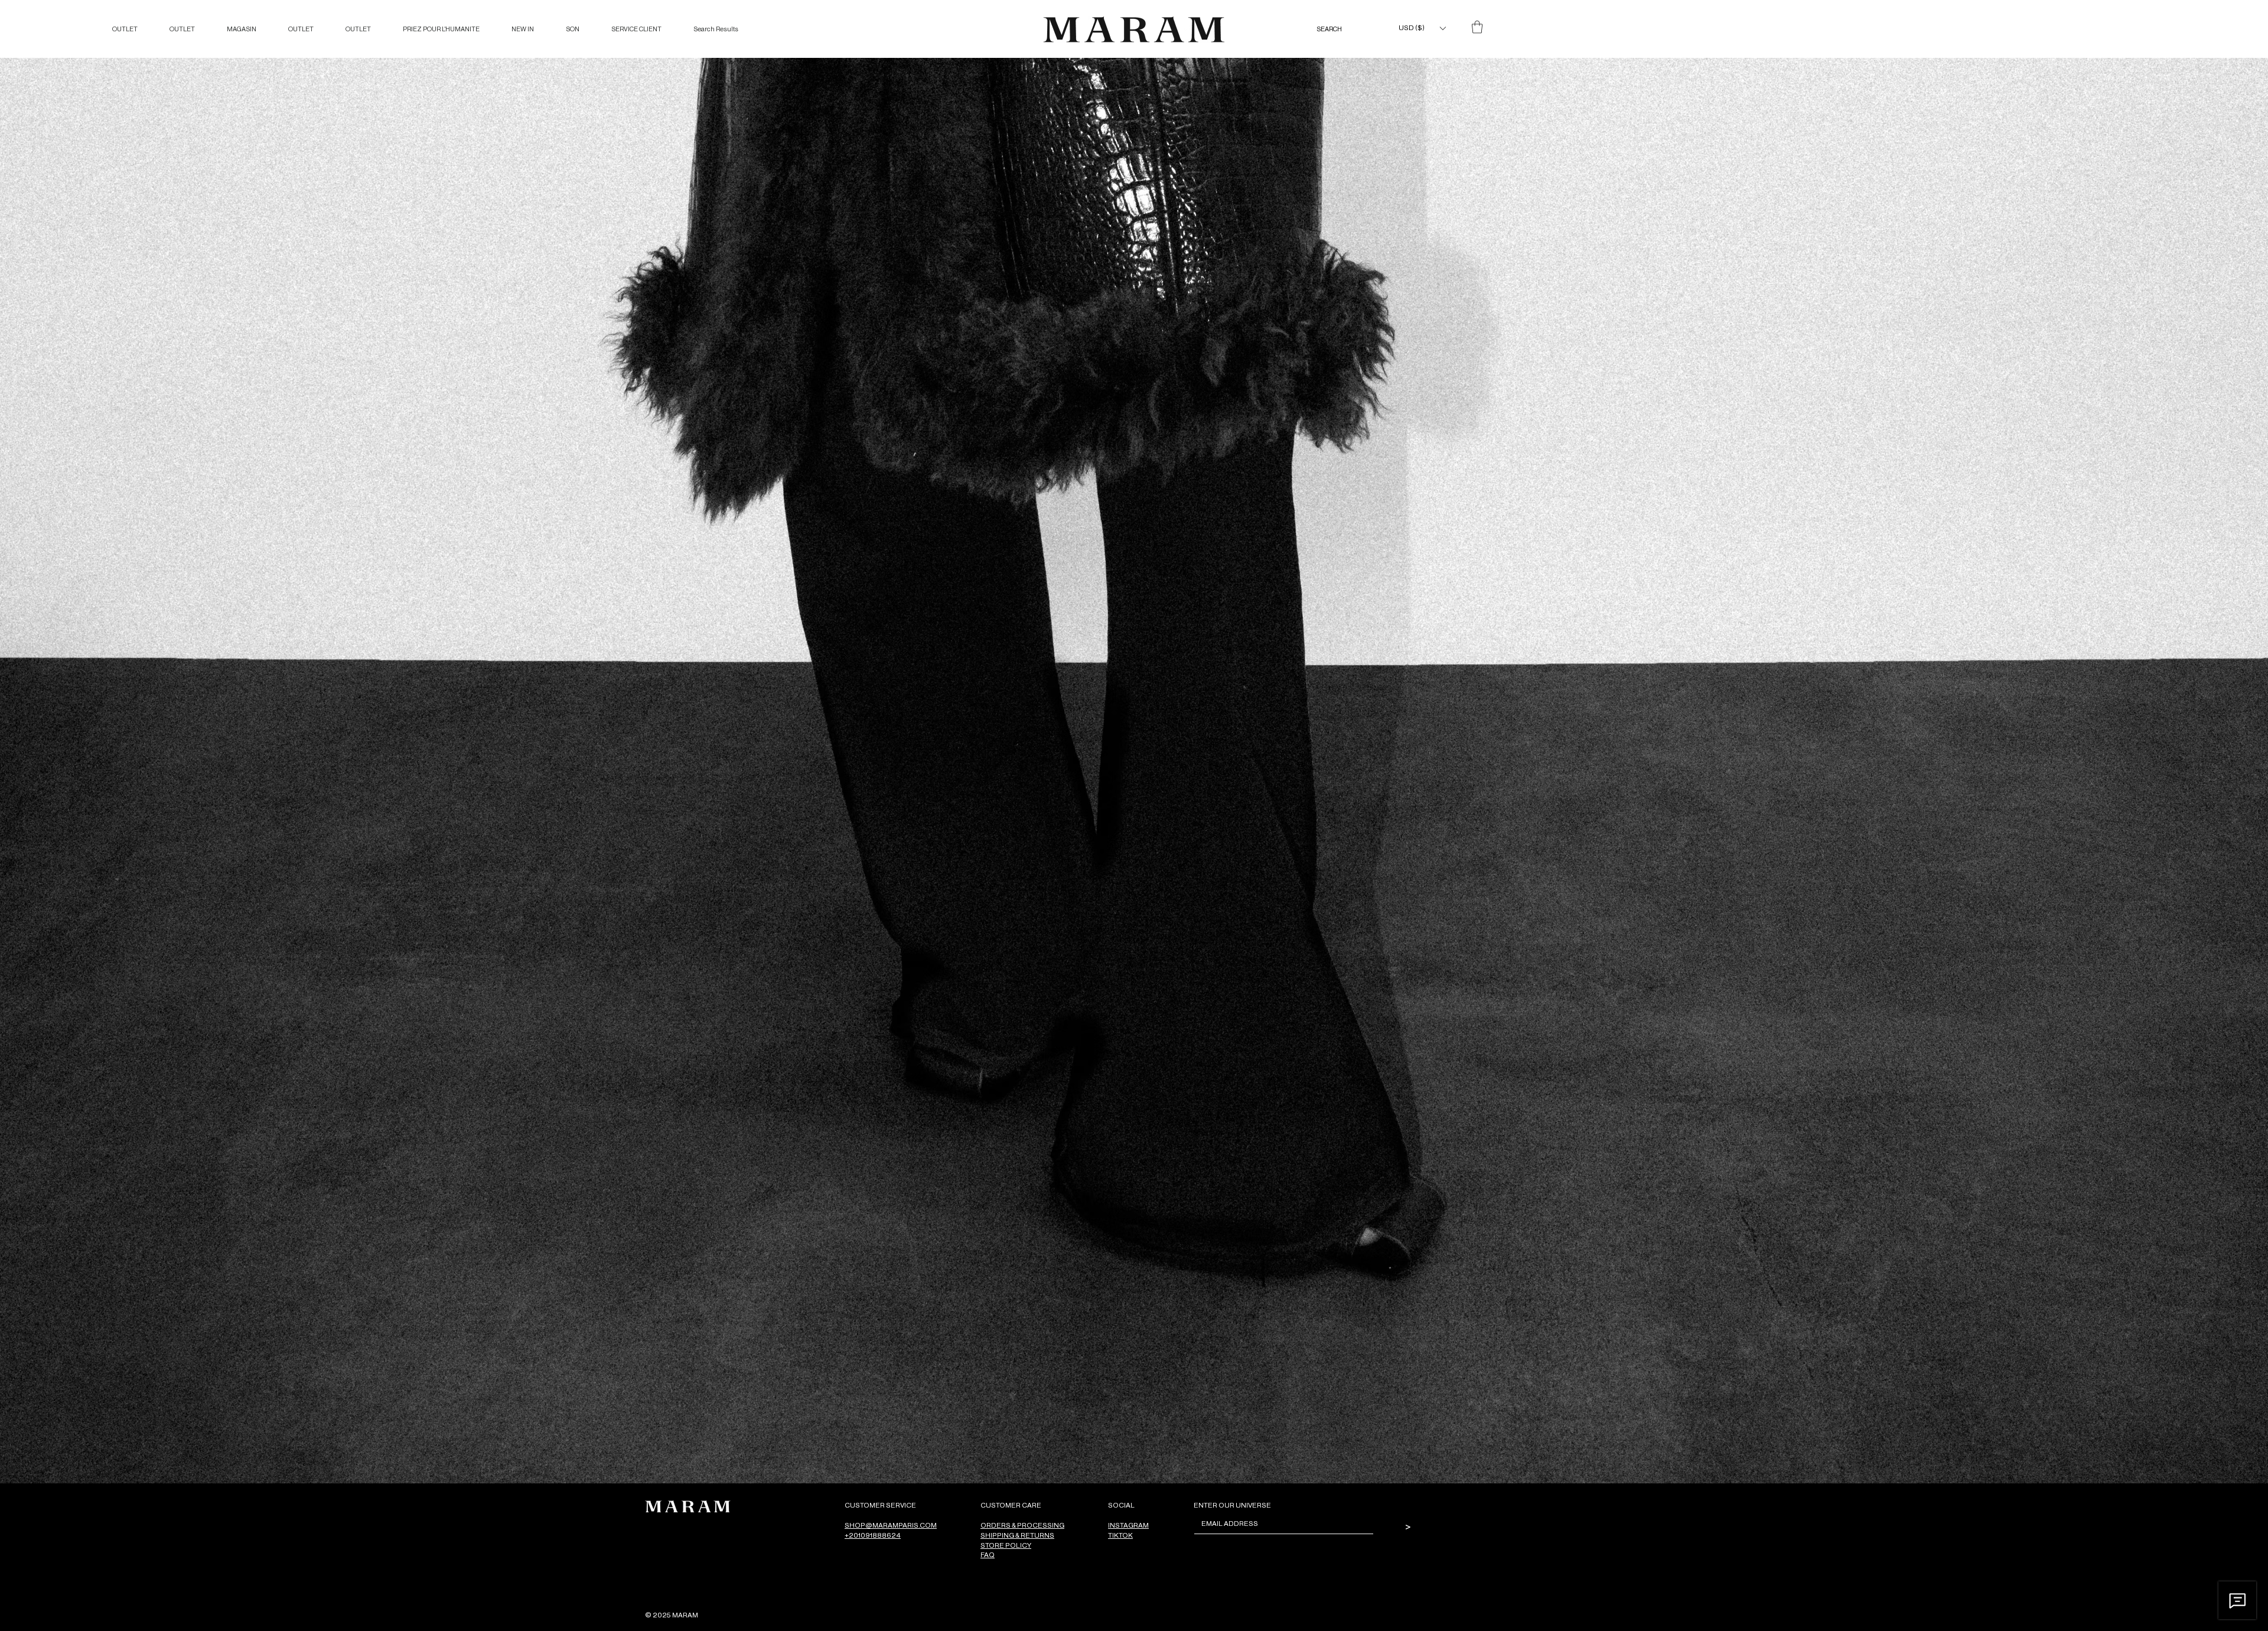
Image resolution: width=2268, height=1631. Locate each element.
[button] (1422, 28)
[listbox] (1422, 28)
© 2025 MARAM (672, 1615)
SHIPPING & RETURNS (1017, 1535)
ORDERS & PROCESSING (1022, 1525)
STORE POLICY (1006, 1545)
